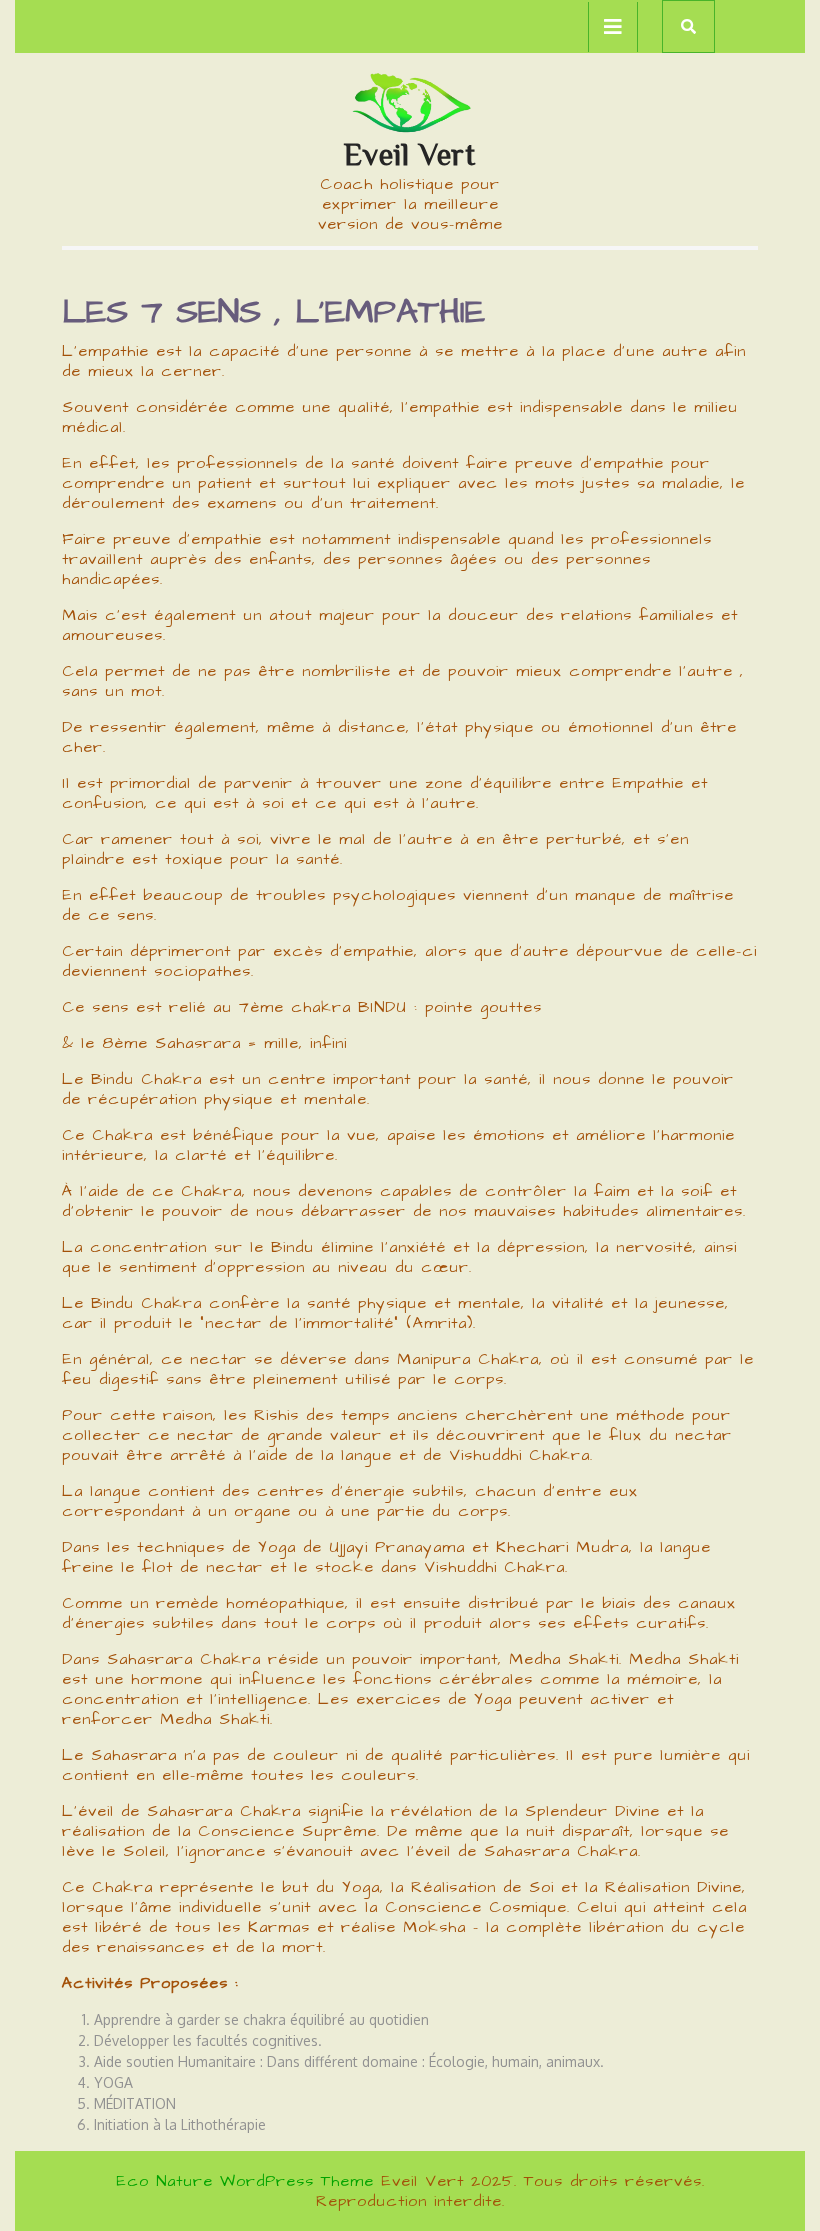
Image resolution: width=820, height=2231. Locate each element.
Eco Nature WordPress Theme (245, 2181)
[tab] (613, 27)
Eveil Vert (410, 154)
